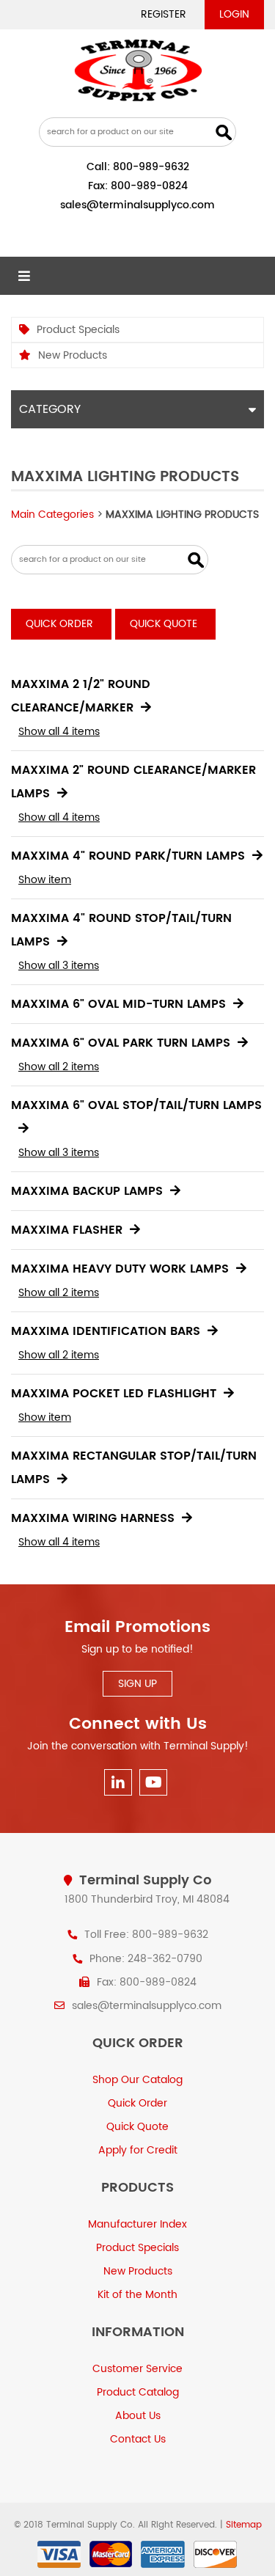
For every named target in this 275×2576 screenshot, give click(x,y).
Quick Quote (164, 624)
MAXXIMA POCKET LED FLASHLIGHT (114, 1394)
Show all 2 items (59, 1067)
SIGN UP (137, 1684)
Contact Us (138, 2439)
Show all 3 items (59, 966)
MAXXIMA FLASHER (67, 1230)
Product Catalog (138, 2392)
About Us (138, 2416)
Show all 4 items (59, 732)
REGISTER (164, 14)
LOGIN (234, 14)
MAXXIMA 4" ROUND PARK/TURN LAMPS (128, 856)
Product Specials (78, 330)
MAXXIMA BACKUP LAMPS (87, 1191)
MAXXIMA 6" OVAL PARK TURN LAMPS (121, 1043)
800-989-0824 (149, 186)
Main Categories (52, 515)
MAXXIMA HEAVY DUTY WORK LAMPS (120, 1269)
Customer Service (137, 2369)
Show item (45, 880)
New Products (73, 355)
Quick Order (59, 624)
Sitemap (244, 2525)
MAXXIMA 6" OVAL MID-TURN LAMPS (118, 1004)
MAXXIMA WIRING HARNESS (93, 1518)
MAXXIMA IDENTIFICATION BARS (106, 1331)
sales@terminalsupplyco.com (137, 205)
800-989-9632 (151, 167)
